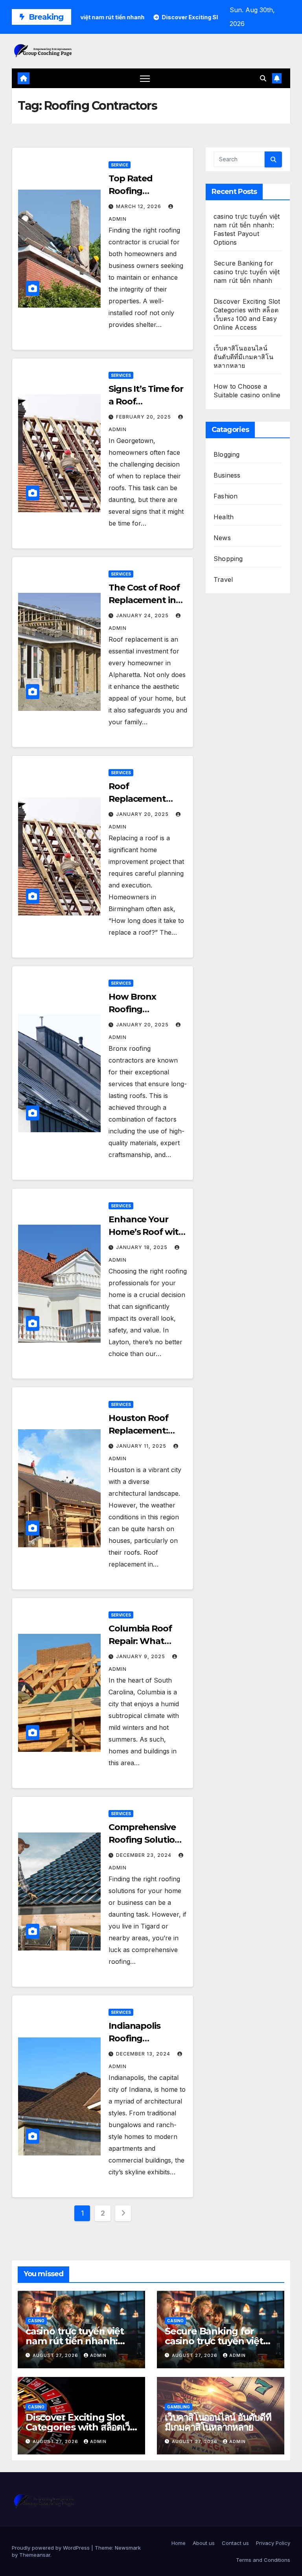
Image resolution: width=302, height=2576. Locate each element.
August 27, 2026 (56, 2355)
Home (179, 2543)
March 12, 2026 (139, 206)
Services (121, 375)
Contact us (235, 2543)
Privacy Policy (273, 2543)
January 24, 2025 (143, 615)
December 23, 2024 (145, 1855)
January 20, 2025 (143, 814)
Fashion (226, 496)
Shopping (228, 559)
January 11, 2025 (142, 1446)
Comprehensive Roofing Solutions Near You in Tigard (147, 1840)
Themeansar (35, 2555)
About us (204, 2543)
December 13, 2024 (144, 2054)
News (222, 538)
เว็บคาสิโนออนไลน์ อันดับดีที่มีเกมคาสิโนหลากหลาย (243, 357)
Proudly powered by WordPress (52, 2548)
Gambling (179, 2407)
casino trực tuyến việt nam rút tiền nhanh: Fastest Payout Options (79, 2341)
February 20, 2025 (144, 417)
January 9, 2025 (141, 1656)
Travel (223, 579)
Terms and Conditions (263, 2560)
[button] (263, 78)
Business (227, 475)
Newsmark (128, 2548)
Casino (36, 2321)
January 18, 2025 (143, 1247)
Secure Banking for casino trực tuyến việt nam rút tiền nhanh (247, 272)
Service (120, 165)
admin (98, 2355)
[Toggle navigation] (145, 78)
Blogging (227, 454)
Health (224, 517)
